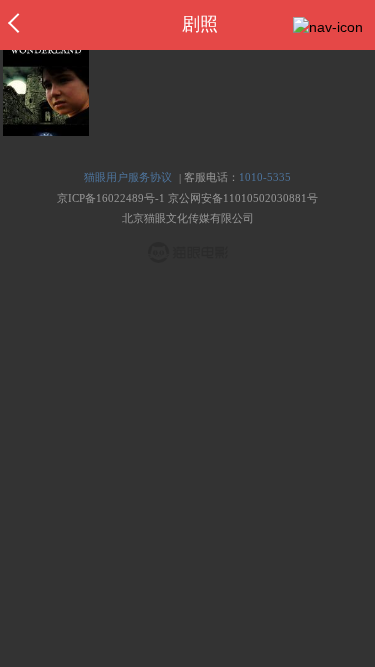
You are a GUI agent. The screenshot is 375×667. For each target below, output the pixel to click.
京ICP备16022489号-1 (111, 198)
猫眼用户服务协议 (128, 177)
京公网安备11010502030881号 (243, 198)
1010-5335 (265, 177)
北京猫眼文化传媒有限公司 (188, 218)
